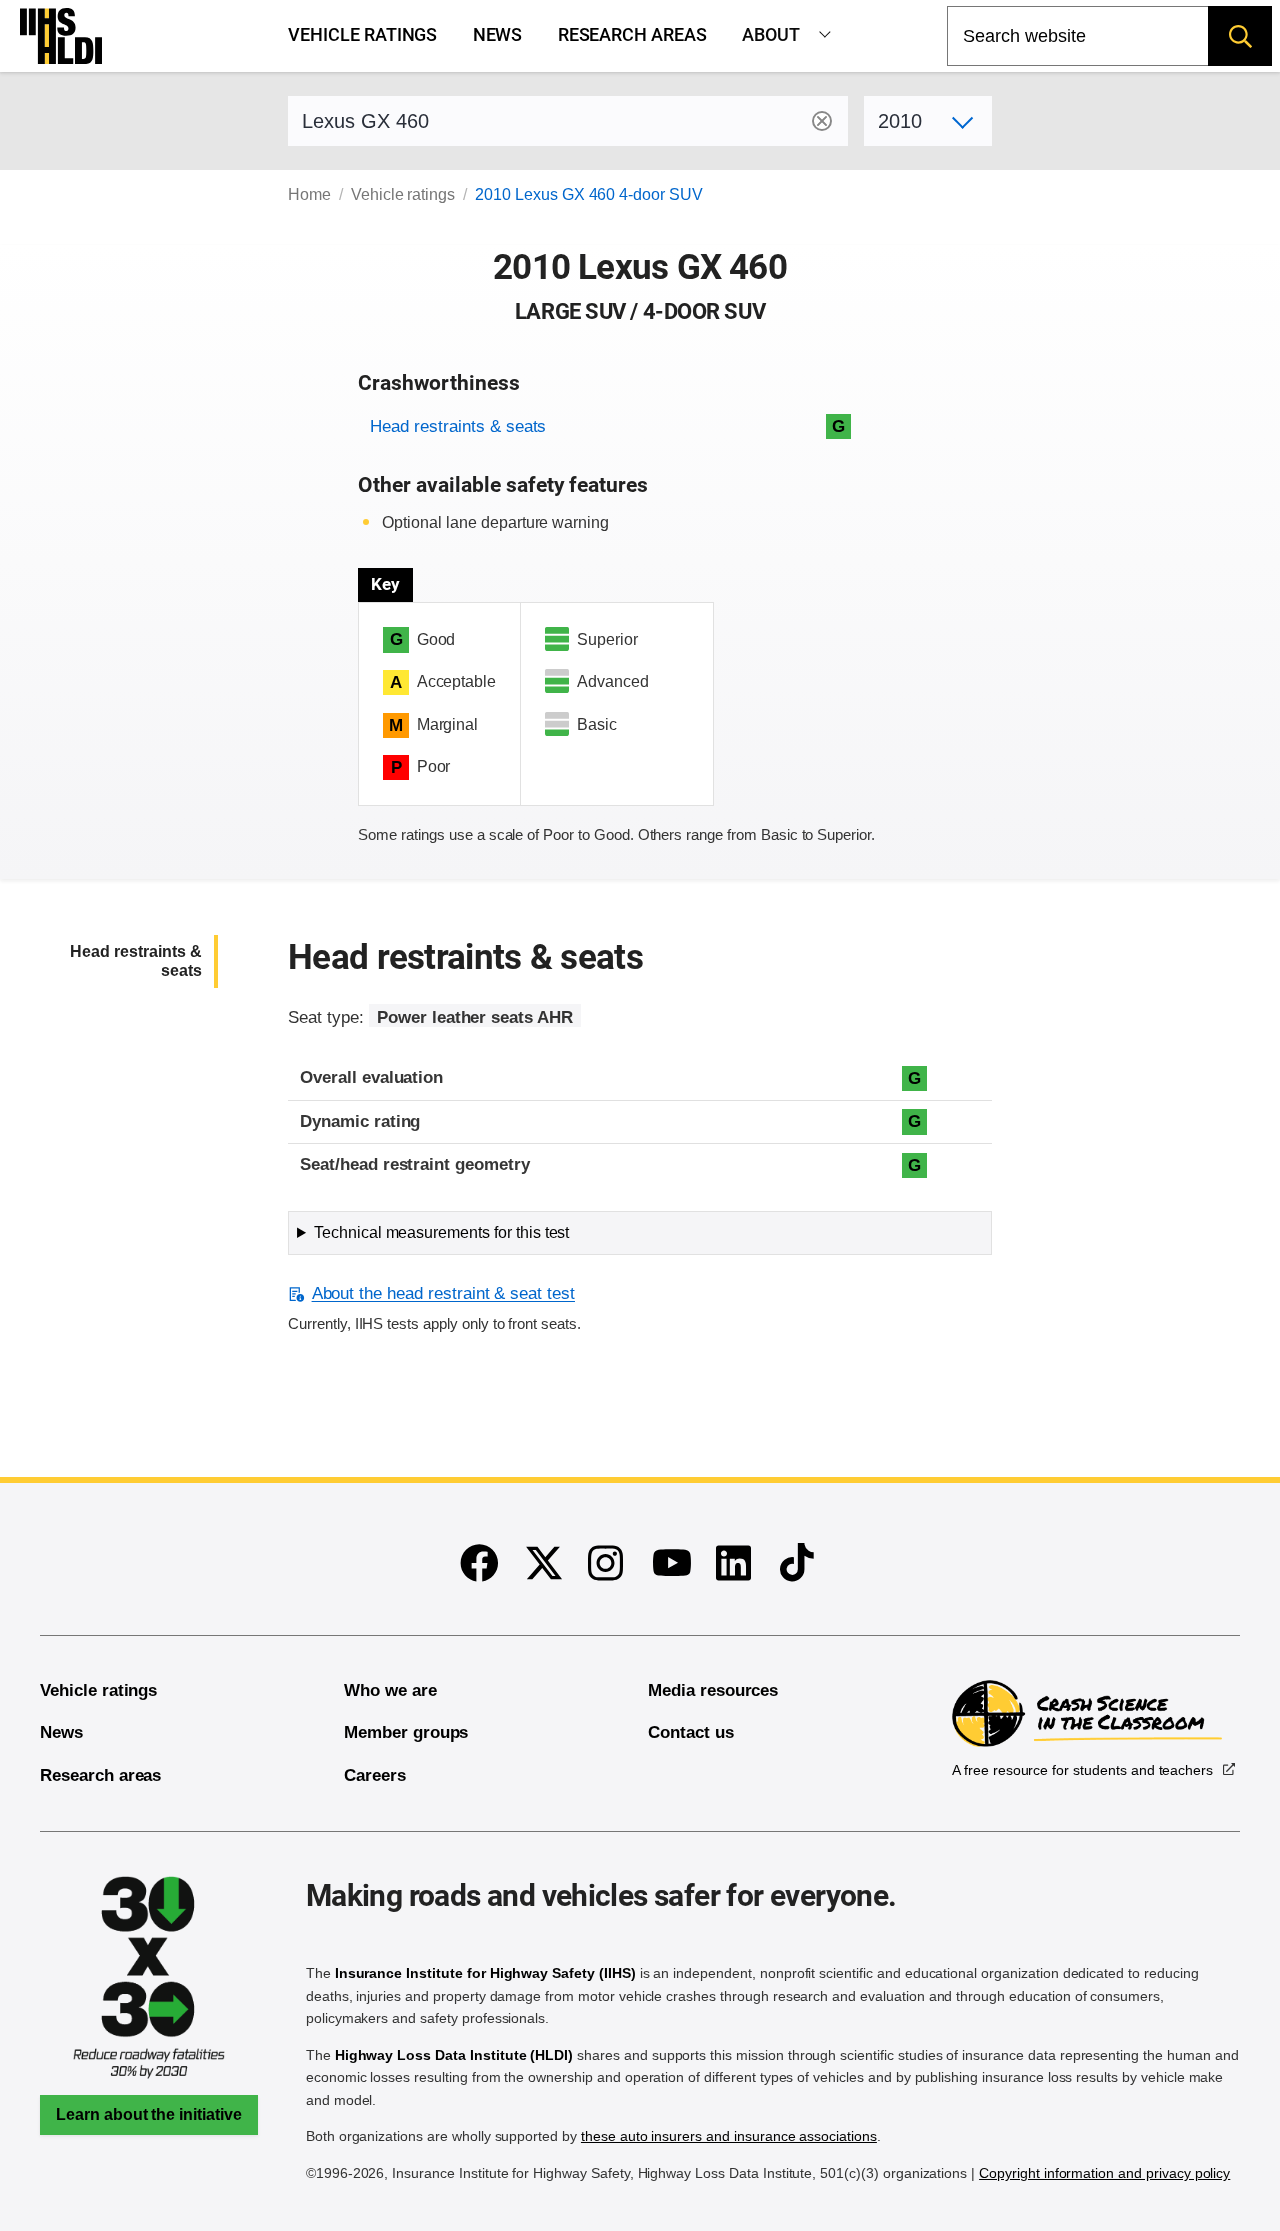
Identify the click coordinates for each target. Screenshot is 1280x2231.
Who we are (390, 1690)
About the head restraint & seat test (443, 1293)
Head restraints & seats (458, 426)
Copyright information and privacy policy (1104, 2173)
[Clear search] (822, 121)
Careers (375, 1775)
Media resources (713, 1690)
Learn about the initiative (149, 2114)
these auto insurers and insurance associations (729, 2136)
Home (309, 194)
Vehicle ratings (362, 35)
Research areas (632, 35)
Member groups (406, 1732)
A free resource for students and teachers (1082, 1770)
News (498, 35)
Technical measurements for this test (441, 1232)
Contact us (691, 1732)
